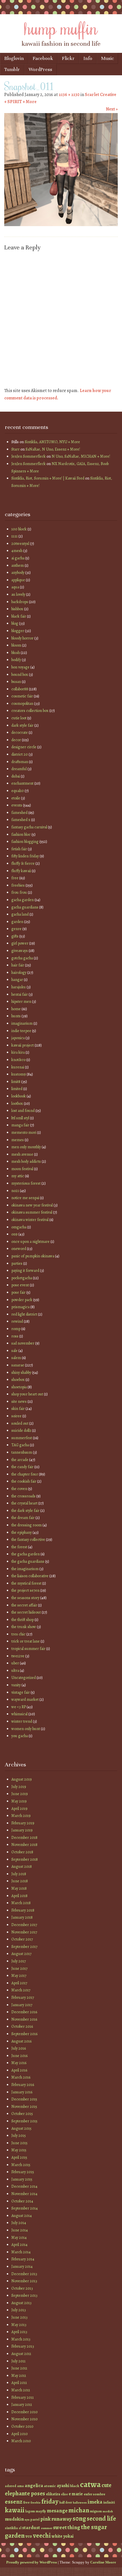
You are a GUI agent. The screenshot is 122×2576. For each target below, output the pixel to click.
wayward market (25, 1699)
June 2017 (19, 1969)
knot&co (18, 1060)
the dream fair (23, 1518)
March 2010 (21, 2441)
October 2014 (22, 2201)
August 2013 (21, 2303)
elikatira (53, 2494)
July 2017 (19, 1961)
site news (19, 1401)
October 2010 (22, 2426)
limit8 (16, 1082)
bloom (16, 645)
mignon (96, 2511)
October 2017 (22, 1939)
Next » (112, 109)
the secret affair (24, 1605)
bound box (20, 675)
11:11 (14, 536)
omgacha (19, 1227)
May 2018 (19, 1888)
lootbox (17, 1103)
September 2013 (24, 2295)
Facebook (43, 58)
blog (15, 623)
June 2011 (19, 2368)
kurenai (18, 1067)
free (15, 878)
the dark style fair (25, 1511)
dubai (16, 776)
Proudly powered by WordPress (32, 2562)
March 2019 (21, 1816)
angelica (34, 2485)
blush (16, 653)
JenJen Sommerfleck (29, 456)
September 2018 (25, 1859)
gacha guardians (25, 907)
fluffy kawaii (21, 871)
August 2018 (22, 1867)
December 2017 (24, 1925)
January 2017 (22, 2005)
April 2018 (19, 1896)
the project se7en (25, 1590)
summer (47, 2528)
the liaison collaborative (30, 1576)
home (16, 1009)
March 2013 (21, 2339)
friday (50, 2501)
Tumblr (12, 69)
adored (10, 2486)
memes (18, 1140)
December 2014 (24, 2186)
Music (107, 58)
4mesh (17, 551)
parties (17, 1263)
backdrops (20, 602)
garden (17, 922)
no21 (15, 1191)
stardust (31, 2528)
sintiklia (11, 2528)
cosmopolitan (22, 704)
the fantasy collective (28, 1540)
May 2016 (19, 2063)
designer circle (24, 747)
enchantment (22, 783)
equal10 (18, 791)
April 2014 (19, 2245)
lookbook (19, 1096)
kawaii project (23, 1045)
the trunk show (24, 1627)
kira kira (18, 1052)
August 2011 (21, 2354)
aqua (15, 587)
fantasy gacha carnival (29, 827)
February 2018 (23, 1910)
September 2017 (24, 1947)
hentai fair (20, 994)
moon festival (22, 1169)
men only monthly (26, 1147)
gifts (15, 936)
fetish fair (19, 849)
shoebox (18, 1380)
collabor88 (20, 689)
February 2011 (23, 2397)
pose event (20, 1285)
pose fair (18, 1292)
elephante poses (25, 2493)
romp (16, 1329)
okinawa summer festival (32, 1212)
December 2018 (24, 1838)
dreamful (19, 769)
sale (14, 1351)
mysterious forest (26, 1183)
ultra (15, 1671)
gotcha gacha (22, 958)
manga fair (20, 1125)
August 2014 (22, 2216)
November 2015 (24, 2107)
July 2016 (19, 2048)
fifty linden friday (25, 856)
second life (101, 2518)
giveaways (20, 951)
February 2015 (23, 2172)
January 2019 (22, 1830)
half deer (66, 2502)
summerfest (22, 1438)
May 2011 (19, 2376)
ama (20, 2486)
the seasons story (25, 1598)
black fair (19, 616)
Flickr (68, 58)
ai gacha (18, 558)
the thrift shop (23, 1620)
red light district (24, 1314)
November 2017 (24, 1932)
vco (29, 2536)
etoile (16, 798)
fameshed (19, 813)
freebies (18, 885)
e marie (76, 2494)
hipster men (21, 1002)
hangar (17, 980)
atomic (50, 2486)
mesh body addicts (26, 1161)
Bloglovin (14, 58)
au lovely (18, 594)
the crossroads (23, 1496)
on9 (14, 1234)
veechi (42, 2536)
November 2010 (25, 2419)
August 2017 (21, 1954)
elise (64, 2494)
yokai (68, 2536)
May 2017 (19, 1976)
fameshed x (21, 820)
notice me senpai (25, 1198)
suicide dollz (21, 1430)
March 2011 (21, 2390)
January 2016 (22, 2092)
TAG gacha (20, 1445)
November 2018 (24, 1845)
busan (16, 682)
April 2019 (19, 1809)
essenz (14, 2501)
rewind (17, 1321)
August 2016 (21, 2041)
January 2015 (22, 2179)
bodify (16, 660)
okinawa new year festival (32, 1205)
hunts (16, 1016)
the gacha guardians (28, 1561)
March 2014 (21, 2252)
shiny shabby (21, 1373)
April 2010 (20, 2434)
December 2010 (25, 2412)
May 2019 (19, 1801)
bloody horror (22, 638)
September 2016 (24, 2034)
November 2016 (24, 2019)
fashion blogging (25, 842)
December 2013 (24, 2274)
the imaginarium (25, 1569)
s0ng (79, 2518)
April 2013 (19, 2332)
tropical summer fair (28, 1649)
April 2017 (19, 1983)
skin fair (18, 1409)
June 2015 (19, 2143)
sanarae (18, 1365)
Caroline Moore (103, 2562)
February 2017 (23, 1997)
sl (20, 2528)
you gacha (20, 1736)
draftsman (20, 762)
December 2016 (24, 2012)
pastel (35, 2519)
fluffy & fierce (23, 863)
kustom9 (19, 1074)
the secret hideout (26, 1612)
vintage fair (21, 1692)
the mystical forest (26, 1583)
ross (15, 1336)
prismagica (20, 1307)
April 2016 (19, 2070)
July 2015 (19, 2136)
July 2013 (19, 2310)
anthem (18, 565)
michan (79, 2510)
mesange (57, 2511)
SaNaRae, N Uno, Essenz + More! (53, 449)
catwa (90, 2484)
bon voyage (20, 667)
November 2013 (24, 2281)
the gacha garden (26, 1554)
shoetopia (19, 1387)
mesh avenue (22, 1154)
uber (15, 1663)
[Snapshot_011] (61, 225)
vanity (16, 1685)
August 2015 (21, 2128)
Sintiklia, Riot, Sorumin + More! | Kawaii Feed (48, 478)
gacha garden (23, 900)
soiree (16, 1416)
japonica (18, 1038)
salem (16, 1358)
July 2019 (19, 1787)
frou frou (19, 892)
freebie (36, 2503)
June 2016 (19, 2056)
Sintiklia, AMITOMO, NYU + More (52, 442)
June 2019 (20, 1794)
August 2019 (22, 1779)
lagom (30, 2511)
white (57, 2536)
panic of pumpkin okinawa (33, 1256)
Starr (15, 449)
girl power (20, 943)
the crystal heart (24, 1503)
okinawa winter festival (30, 1220)
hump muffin (61, 28)
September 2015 (24, 2121)
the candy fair (22, 1467)
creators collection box (30, 711)
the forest (19, 1547)
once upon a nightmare (30, 1242)
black (75, 2486)
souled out (20, 1423)
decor (16, 740)
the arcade (20, 1460)
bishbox (17, 609)
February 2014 (23, 2259)
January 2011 (22, 2405)
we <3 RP (19, 1707)
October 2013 (22, 2288)
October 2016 (22, 2026)
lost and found (23, 1111)
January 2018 (22, 1917)
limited (17, 1089)
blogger (18, 631)
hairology (19, 973)
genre (16, 929)
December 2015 (24, 2099)
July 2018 (19, 1874)
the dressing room (27, 1525)
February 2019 (23, 1823)
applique (18, 580)
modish (108, 2511)
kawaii (15, 2510)
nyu (27, 2520)
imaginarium (22, 1023)
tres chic (18, 1634)
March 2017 (21, 1990)
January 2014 (22, 2266)
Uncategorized (24, 1678)
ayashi (63, 2486)
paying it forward (25, 1271)
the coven (19, 1489)
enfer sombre (94, 2494)
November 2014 (24, 2194)
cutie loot (19, 718)
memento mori (24, 1132)
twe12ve (18, 1656)
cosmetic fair (22, 696)
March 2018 (21, 1903)
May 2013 (19, 2325)
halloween (80, 2503)
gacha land (20, 914)
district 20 (20, 754)
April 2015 (19, 2157)
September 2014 (25, 2208)
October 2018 (22, 1852)
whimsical (19, 1714)
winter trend (22, 1721)
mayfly (41, 2511)
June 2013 (19, 2317)
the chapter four (25, 1474)
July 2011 (18, 2361)
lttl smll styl (20, 1118)
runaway (62, 2519)
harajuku (19, 987)
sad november (23, 1343)
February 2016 (23, 2085)
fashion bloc (21, 834)
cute (107, 2485)
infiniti (109, 2502)
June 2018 (20, 1881)
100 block (19, 529)
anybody (18, 573)
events (17, 805)
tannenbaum (22, 1452)
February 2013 (23, 2346)
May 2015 (19, 2150)
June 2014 (20, 2230)
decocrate (20, 732)
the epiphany (22, 1532)
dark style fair (22, 725)
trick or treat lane (26, 1641)
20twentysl (20, 544)
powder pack (22, 1300)
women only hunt (26, 1729)
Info (88, 58)
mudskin (14, 2519)
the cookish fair (24, 1481)
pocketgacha (22, 1278)
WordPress (40, 69)
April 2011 (19, 2383)
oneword (19, 1249)
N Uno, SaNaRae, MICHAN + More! (81, 456)
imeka (95, 2502)
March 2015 (21, 2165)
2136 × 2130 (69, 95)
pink (45, 2519)
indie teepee (21, 1031)
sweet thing (67, 2527)
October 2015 (22, 2114)
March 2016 (21, 2077)
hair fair (18, 965)
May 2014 (19, 2238)
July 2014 (19, 2223)
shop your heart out (27, 1394)
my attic (18, 1176)
